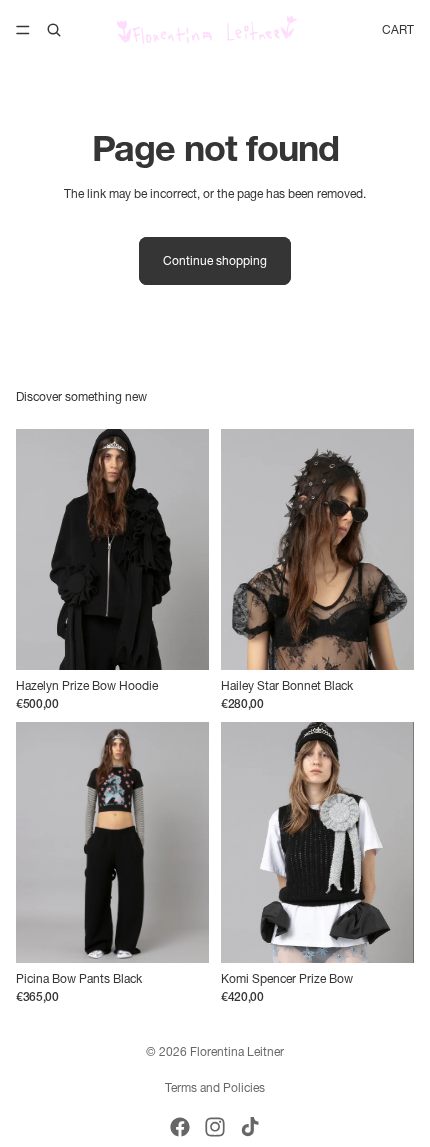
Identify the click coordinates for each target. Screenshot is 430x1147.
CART (398, 29)
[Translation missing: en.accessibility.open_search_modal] (54, 30)
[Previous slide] (38, 550)
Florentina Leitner (237, 1051)
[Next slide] (187, 550)
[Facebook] (180, 1127)
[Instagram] (215, 1127)
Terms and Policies (215, 1087)
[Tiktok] (250, 1127)
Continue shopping (215, 260)
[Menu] (23, 30)
